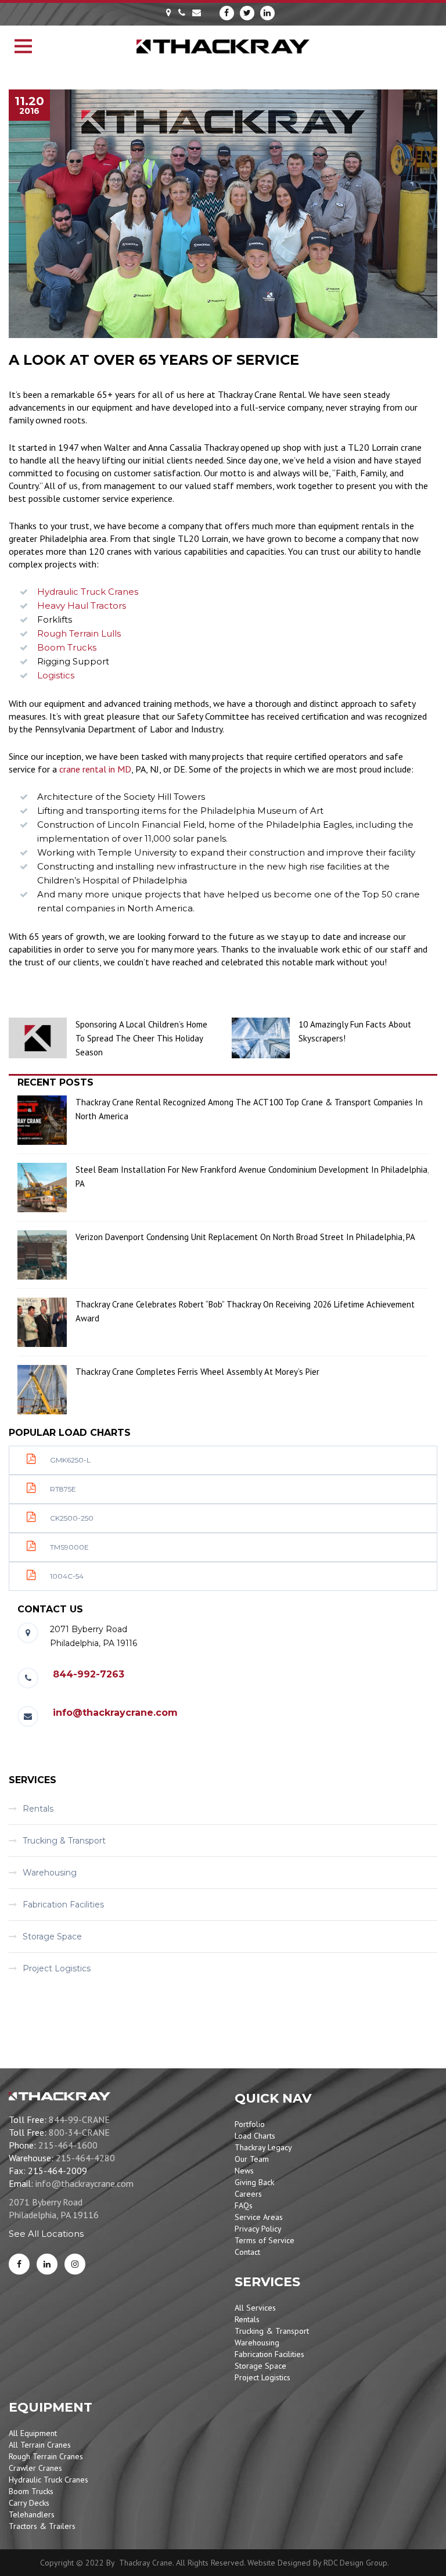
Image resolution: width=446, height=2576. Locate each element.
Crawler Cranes (35, 2468)
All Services (255, 2308)
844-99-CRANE (79, 2119)
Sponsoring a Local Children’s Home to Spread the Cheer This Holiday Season (141, 1038)
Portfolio (250, 2124)
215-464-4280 (85, 2158)
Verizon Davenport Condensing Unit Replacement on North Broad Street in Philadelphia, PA (245, 1237)
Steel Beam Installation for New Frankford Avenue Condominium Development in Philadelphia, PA (252, 1176)
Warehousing (50, 1873)
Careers (248, 2194)
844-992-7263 (89, 1674)
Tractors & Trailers (42, 2526)
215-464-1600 (68, 2145)
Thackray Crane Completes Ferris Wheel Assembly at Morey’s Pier (197, 1372)
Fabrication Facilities (63, 1905)
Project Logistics (57, 1968)
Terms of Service (265, 2240)
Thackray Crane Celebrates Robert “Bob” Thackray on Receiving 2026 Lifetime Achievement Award (245, 1311)
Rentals (38, 1809)
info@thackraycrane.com (115, 1713)
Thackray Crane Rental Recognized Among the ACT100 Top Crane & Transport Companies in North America (249, 1109)
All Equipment (33, 2433)
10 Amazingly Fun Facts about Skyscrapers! (355, 1031)
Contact (247, 2252)
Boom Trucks (67, 647)
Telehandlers (32, 2514)
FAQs (244, 2205)
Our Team (252, 2159)
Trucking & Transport (64, 1841)
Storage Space (52, 1937)
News (244, 2171)
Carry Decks (29, 2503)
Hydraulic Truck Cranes (88, 592)
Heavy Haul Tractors (82, 606)
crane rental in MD (95, 769)
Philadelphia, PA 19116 (54, 2215)
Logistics (56, 675)
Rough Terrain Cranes (46, 2456)
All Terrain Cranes (40, 2445)
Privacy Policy (258, 2229)
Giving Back (254, 2182)
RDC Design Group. (356, 2563)
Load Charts (255, 2136)
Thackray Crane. (145, 2563)
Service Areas (259, 2217)
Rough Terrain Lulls (79, 633)
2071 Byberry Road (46, 2202)
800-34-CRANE (79, 2132)
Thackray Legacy (263, 2147)
